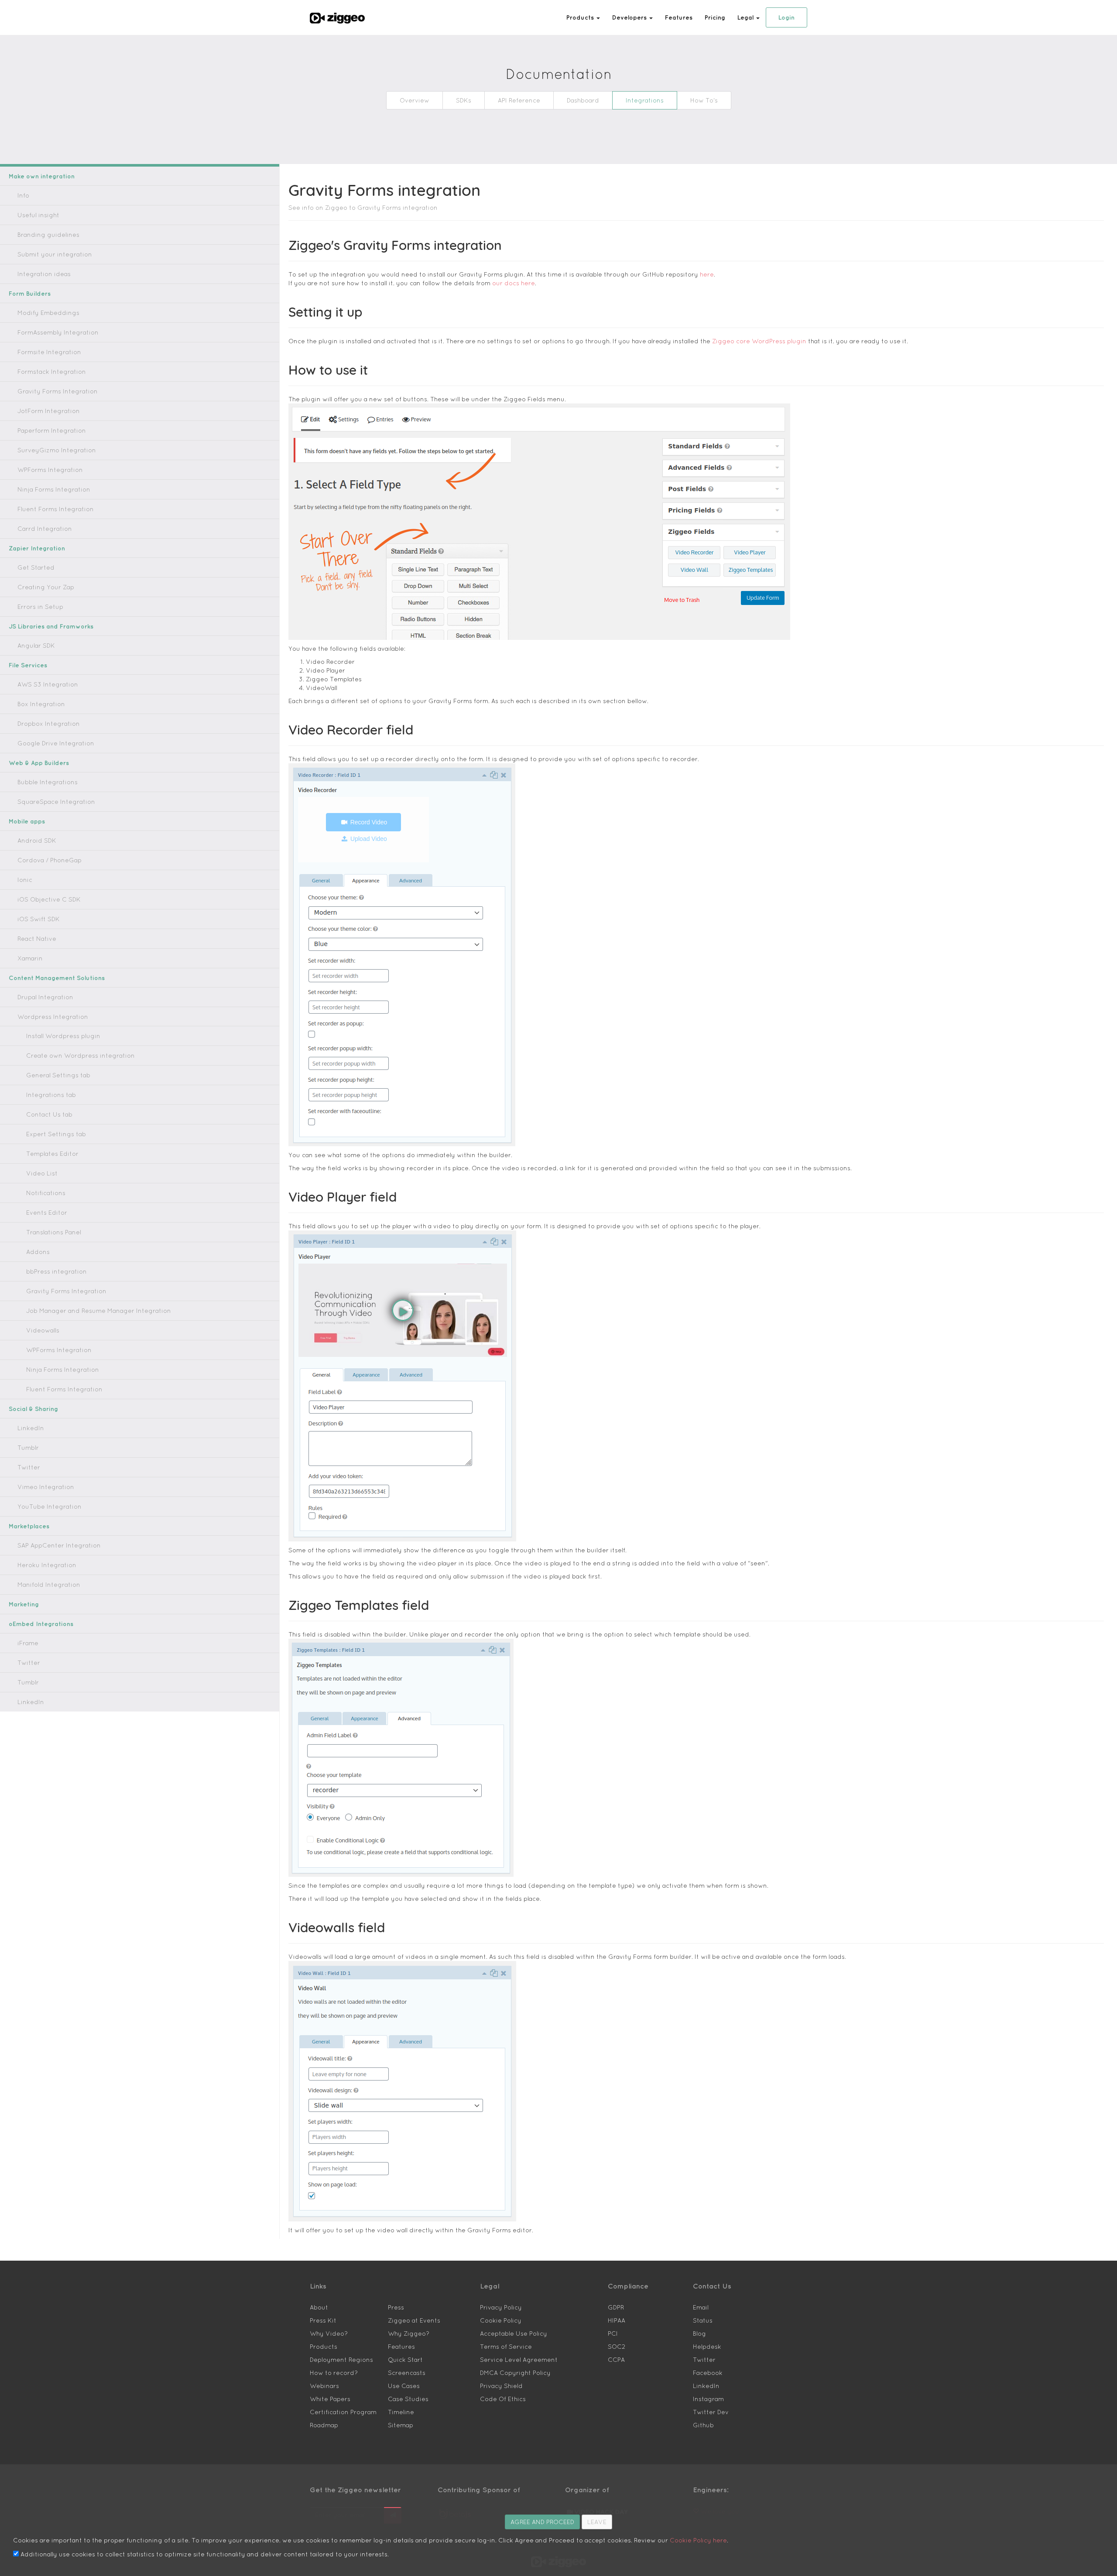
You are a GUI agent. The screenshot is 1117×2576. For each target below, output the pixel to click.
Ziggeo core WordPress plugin (759, 341)
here (707, 274)
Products (324, 2347)
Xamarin (30, 958)
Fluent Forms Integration (56, 509)
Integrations (645, 100)
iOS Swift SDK (39, 919)
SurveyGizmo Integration (57, 450)
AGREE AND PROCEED (542, 2522)
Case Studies (408, 2399)
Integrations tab (51, 1095)
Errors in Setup (40, 607)
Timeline (401, 2412)
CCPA (616, 2360)
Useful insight (38, 215)
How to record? (334, 2373)
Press (396, 2307)
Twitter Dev (711, 2412)
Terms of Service (506, 2347)
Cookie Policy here (698, 2540)
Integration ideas (44, 274)
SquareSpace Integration (56, 802)
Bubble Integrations (48, 782)
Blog (699, 2333)
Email (701, 2307)
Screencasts (407, 2373)
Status (703, 2320)
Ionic (25, 880)
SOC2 (617, 2347)
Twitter (29, 1467)
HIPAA (617, 2320)
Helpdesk (707, 2347)
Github (703, 2425)
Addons (38, 1252)
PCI (613, 2333)
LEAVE (597, 2522)
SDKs (464, 100)
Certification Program (343, 2412)
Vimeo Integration (46, 1487)
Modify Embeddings (48, 313)
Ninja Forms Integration (54, 489)
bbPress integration (57, 1271)
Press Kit (323, 2320)
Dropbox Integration (49, 724)
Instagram (708, 2399)
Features (679, 17)
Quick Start (405, 2360)
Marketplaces (29, 1526)
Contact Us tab (49, 1114)
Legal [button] (746, 17)
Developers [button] (630, 17)
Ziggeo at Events (414, 2320)
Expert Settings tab (56, 1134)
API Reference (519, 100)
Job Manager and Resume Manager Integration (99, 1311)
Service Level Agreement (519, 2360)
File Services (28, 665)
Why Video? (329, 2333)
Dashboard (583, 100)
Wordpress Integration (53, 1017)
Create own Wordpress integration (81, 1056)
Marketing (24, 1604)
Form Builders (30, 294)
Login (786, 17)
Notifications (46, 1193)
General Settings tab (58, 1075)
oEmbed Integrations (41, 1624)
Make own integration (42, 176)
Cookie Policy (501, 2320)
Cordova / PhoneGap (50, 860)
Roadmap (324, 2425)
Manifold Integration (49, 1585)
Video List (42, 1173)
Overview (415, 100)
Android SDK (37, 840)
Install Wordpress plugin (63, 1036)
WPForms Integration (50, 470)
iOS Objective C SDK (49, 899)
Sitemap (401, 2425)
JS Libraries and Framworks (51, 626)
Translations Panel (54, 1232)
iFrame (28, 1643)
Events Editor (47, 1213)
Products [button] (581, 17)
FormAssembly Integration (58, 332)
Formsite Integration (49, 352)
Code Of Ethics (503, 2399)
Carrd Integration (45, 529)
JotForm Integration (49, 411)
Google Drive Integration (56, 743)
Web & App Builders (39, 763)
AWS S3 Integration (48, 684)
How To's (704, 100)
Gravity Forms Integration (58, 391)
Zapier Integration (37, 548)
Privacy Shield (501, 2386)
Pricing (715, 17)
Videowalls (43, 1330)
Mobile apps (27, 821)
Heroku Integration (47, 1565)
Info (23, 195)
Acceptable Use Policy (514, 2333)
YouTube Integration (50, 1507)
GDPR (616, 2307)
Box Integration (41, 704)
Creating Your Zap (46, 587)
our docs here (514, 283)
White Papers (330, 2399)
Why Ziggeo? (409, 2333)
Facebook (708, 2373)
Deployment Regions (341, 2360)
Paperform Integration (52, 430)
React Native (37, 939)
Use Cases (404, 2386)
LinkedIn (31, 1428)
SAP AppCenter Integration (59, 1545)
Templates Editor (52, 1154)
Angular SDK (36, 646)
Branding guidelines (48, 235)
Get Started (36, 567)
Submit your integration (55, 254)
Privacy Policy (501, 2307)
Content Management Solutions (57, 978)
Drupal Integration (45, 997)
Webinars (324, 2386)
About (319, 2307)
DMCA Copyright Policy (515, 2373)
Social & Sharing (33, 1409)
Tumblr (28, 1448)
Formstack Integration (52, 372)
